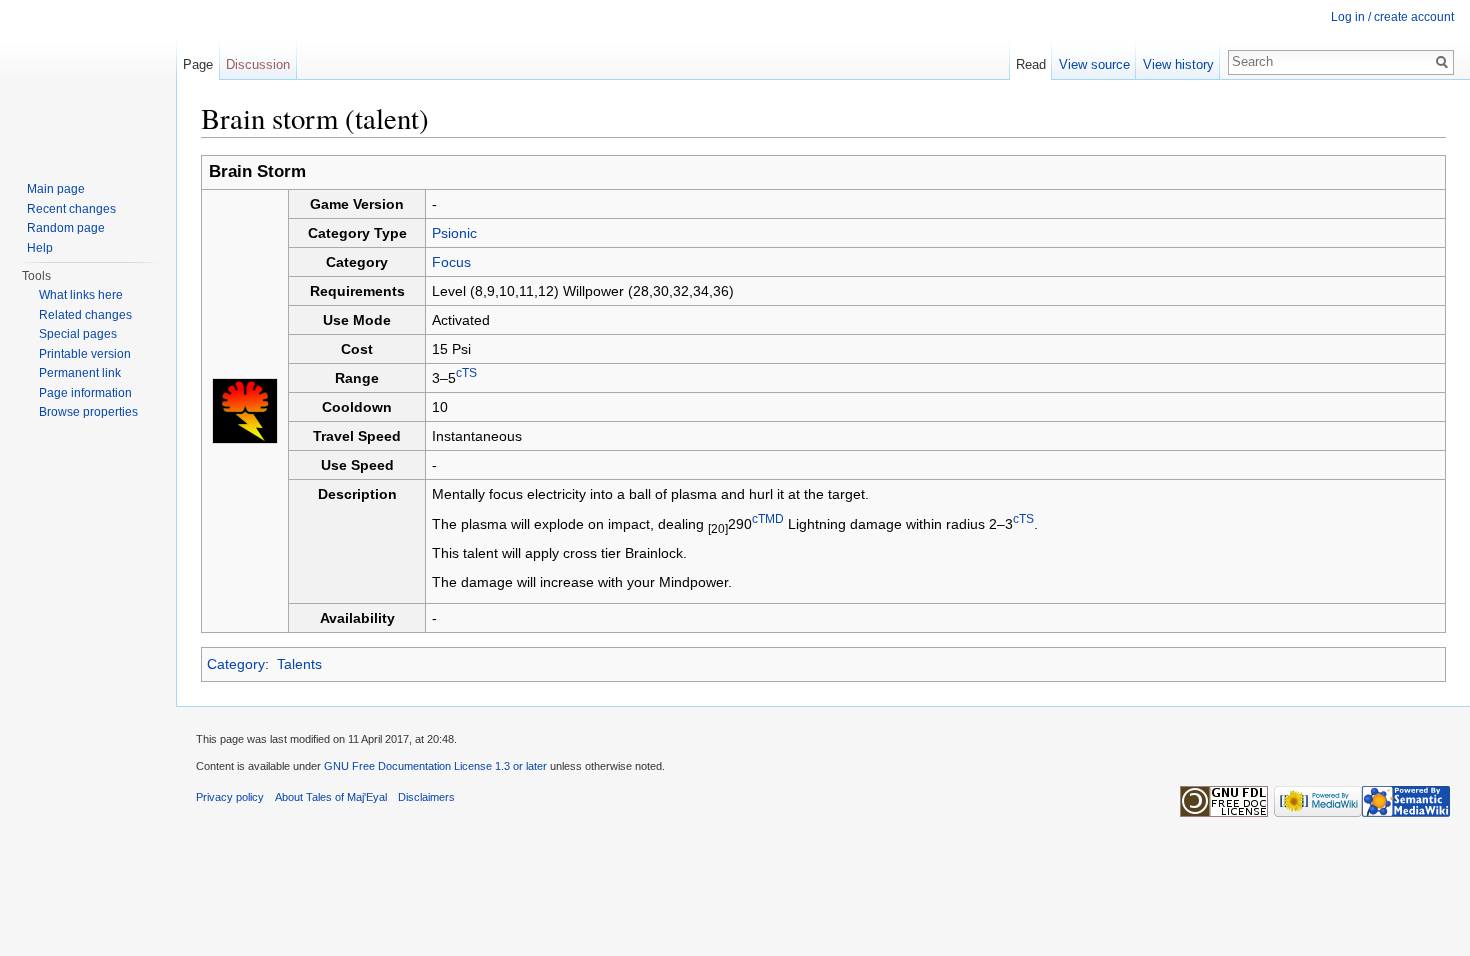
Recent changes (71, 209)
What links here (81, 295)
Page (198, 64)
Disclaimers (426, 797)
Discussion (258, 64)
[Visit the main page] (88, 80)
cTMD (768, 518)
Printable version (85, 354)
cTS (466, 373)
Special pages (78, 334)
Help (40, 248)
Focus (451, 262)
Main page (56, 189)
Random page (66, 228)
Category (236, 664)
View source (1094, 64)
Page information (85, 393)
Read (1031, 64)
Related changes (85, 315)
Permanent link (80, 373)
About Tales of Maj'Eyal (331, 797)
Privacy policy (230, 797)
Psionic (454, 233)
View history (1178, 64)
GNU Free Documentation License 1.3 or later (435, 766)
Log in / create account (1392, 17)
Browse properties (88, 412)
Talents (299, 664)
